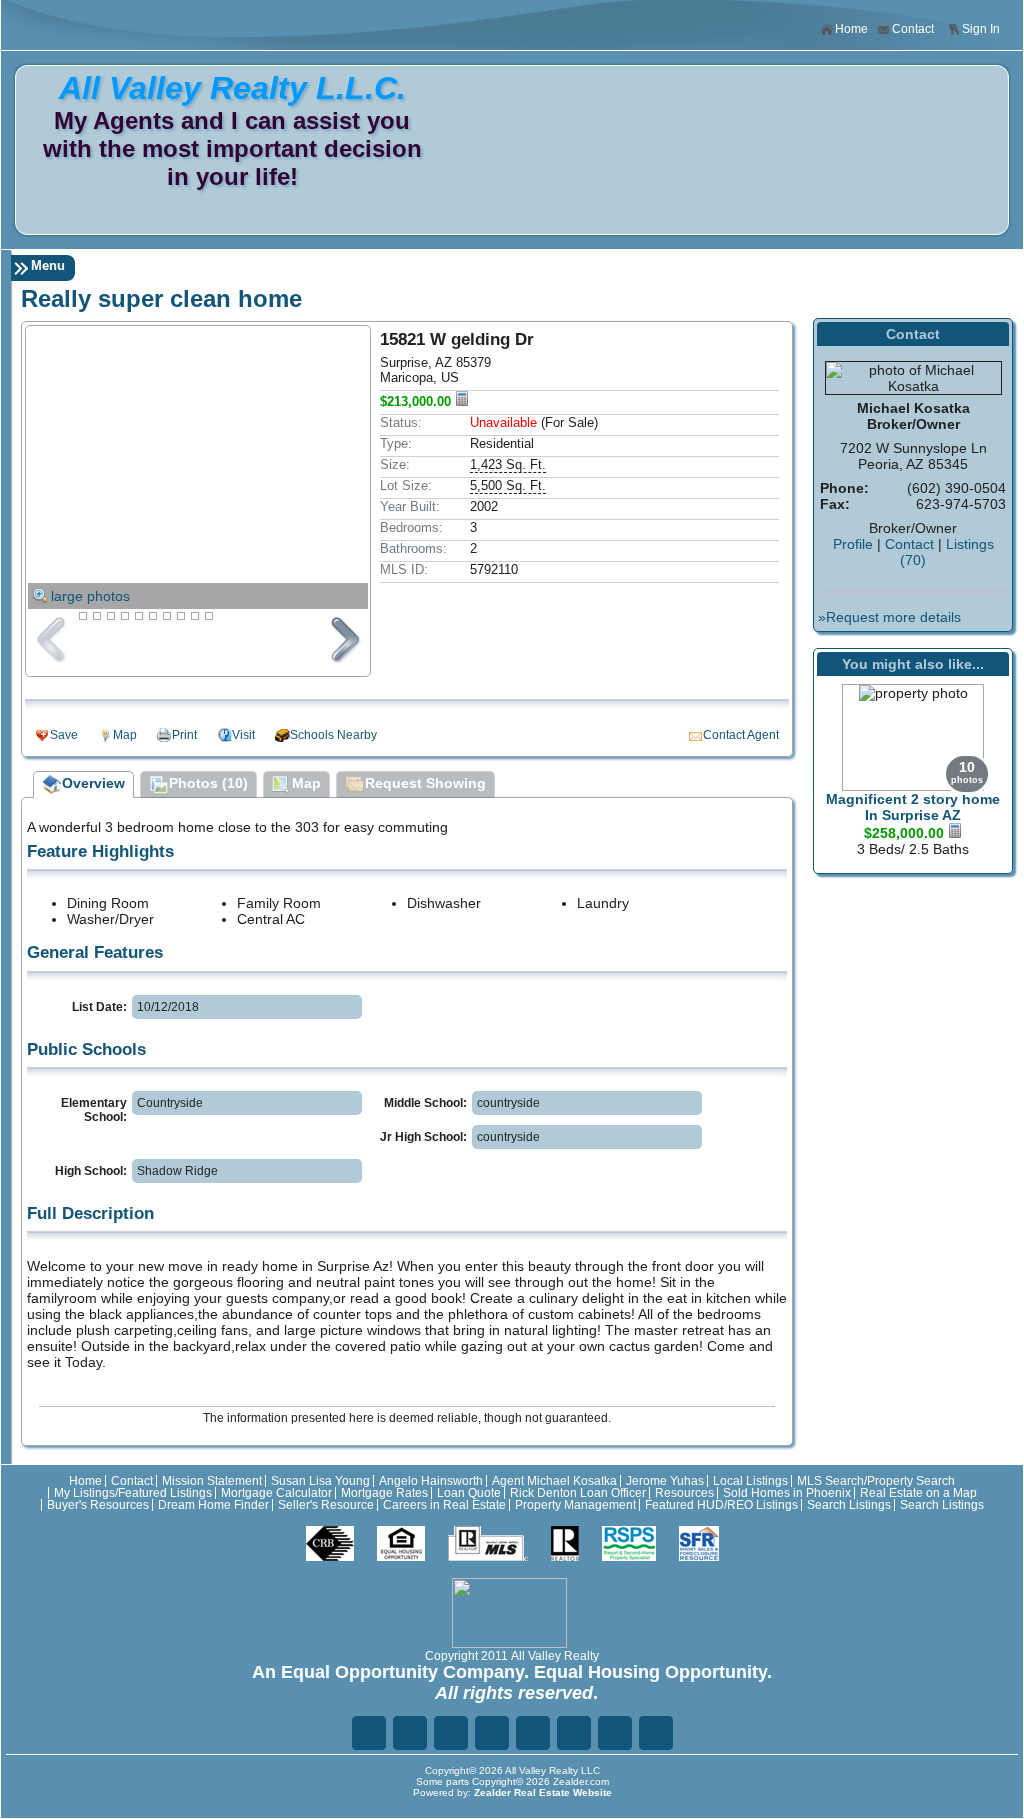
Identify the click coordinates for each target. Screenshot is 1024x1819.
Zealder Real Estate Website (543, 1792)
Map (125, 735)
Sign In (981, 29)
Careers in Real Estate (444, 1505)
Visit (243, 735)
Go (492, 1733)
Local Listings (750, 1481)
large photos (90, 596)
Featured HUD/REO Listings (721, 1505)
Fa (369, 1733)
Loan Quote (469, 1493)
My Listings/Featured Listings (133, 1493)
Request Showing (425, 783)
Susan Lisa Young (320, 1481)
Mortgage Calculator (276, 1493)
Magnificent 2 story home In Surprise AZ (913, 807)
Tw (410, 1733)
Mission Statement (212, 1481)
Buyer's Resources (98, 1505)
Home (851, 29)
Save (64, 735)
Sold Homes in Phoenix (787, 1493)
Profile (853, 544)
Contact (913, 29)
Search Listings (849, 1505)
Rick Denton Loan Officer (578, 1493)
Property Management (575, 1505)
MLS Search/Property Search (876, 1481)
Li (451, 1733)
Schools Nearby (333, 735)
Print (184, 735)
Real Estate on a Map (918, 1493)
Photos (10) (208, 783)
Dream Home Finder (213, 1505)
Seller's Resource (326, 1505)
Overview (93, 783)
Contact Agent (741, 735)
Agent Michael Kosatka (554, 1481)
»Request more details (889, 617)
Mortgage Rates (384, 1493)
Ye (615, 1733)
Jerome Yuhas (665, 1481)
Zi (533, 1733)
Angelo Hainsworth (431, 1481)
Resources (684, 1493)
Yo (656, 1733)
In (574, 1733)
